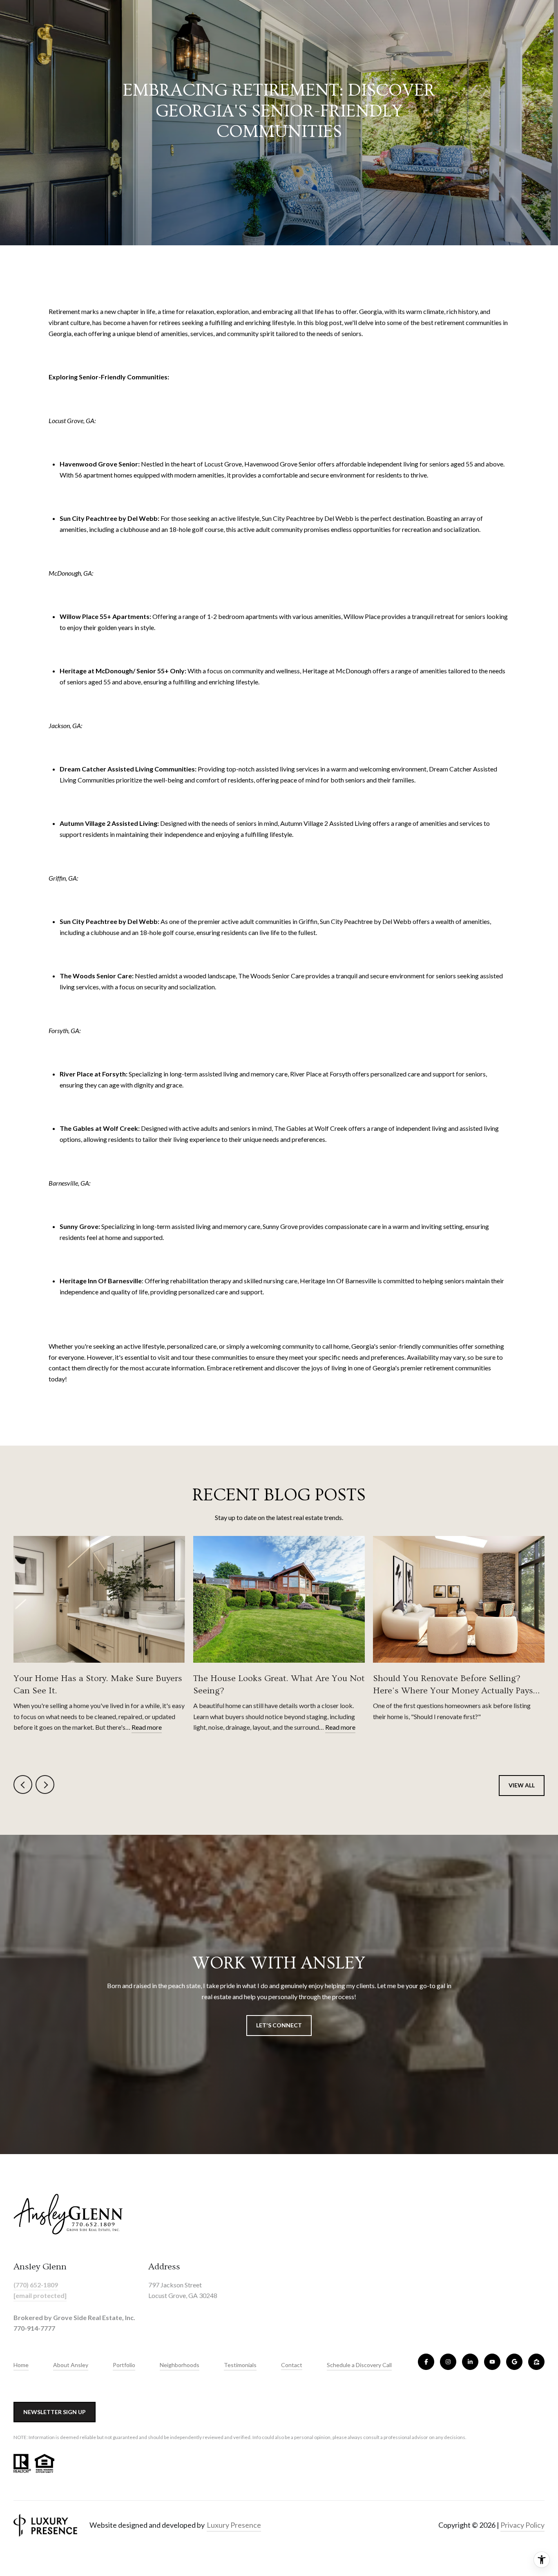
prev (23, 1785)
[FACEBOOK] (426, 2362)
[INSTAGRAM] (448, 2362)
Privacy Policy (522, 2525)
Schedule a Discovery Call (359, 2365)
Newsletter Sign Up (55, 2412)
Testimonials (240, 2365)
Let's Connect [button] (279, 2025)
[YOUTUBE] (492, 2362)
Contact (292, 2365)
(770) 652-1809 (36, 2285)
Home (21, 2365)
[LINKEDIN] (470, 2362)
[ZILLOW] (536, 2362)
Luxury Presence (234, 2525)
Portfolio (124, 2365)
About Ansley (71, 2365)
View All (522, 1785)
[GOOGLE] (514, 2362)
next (45, 1785)
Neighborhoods (180, 2365)
